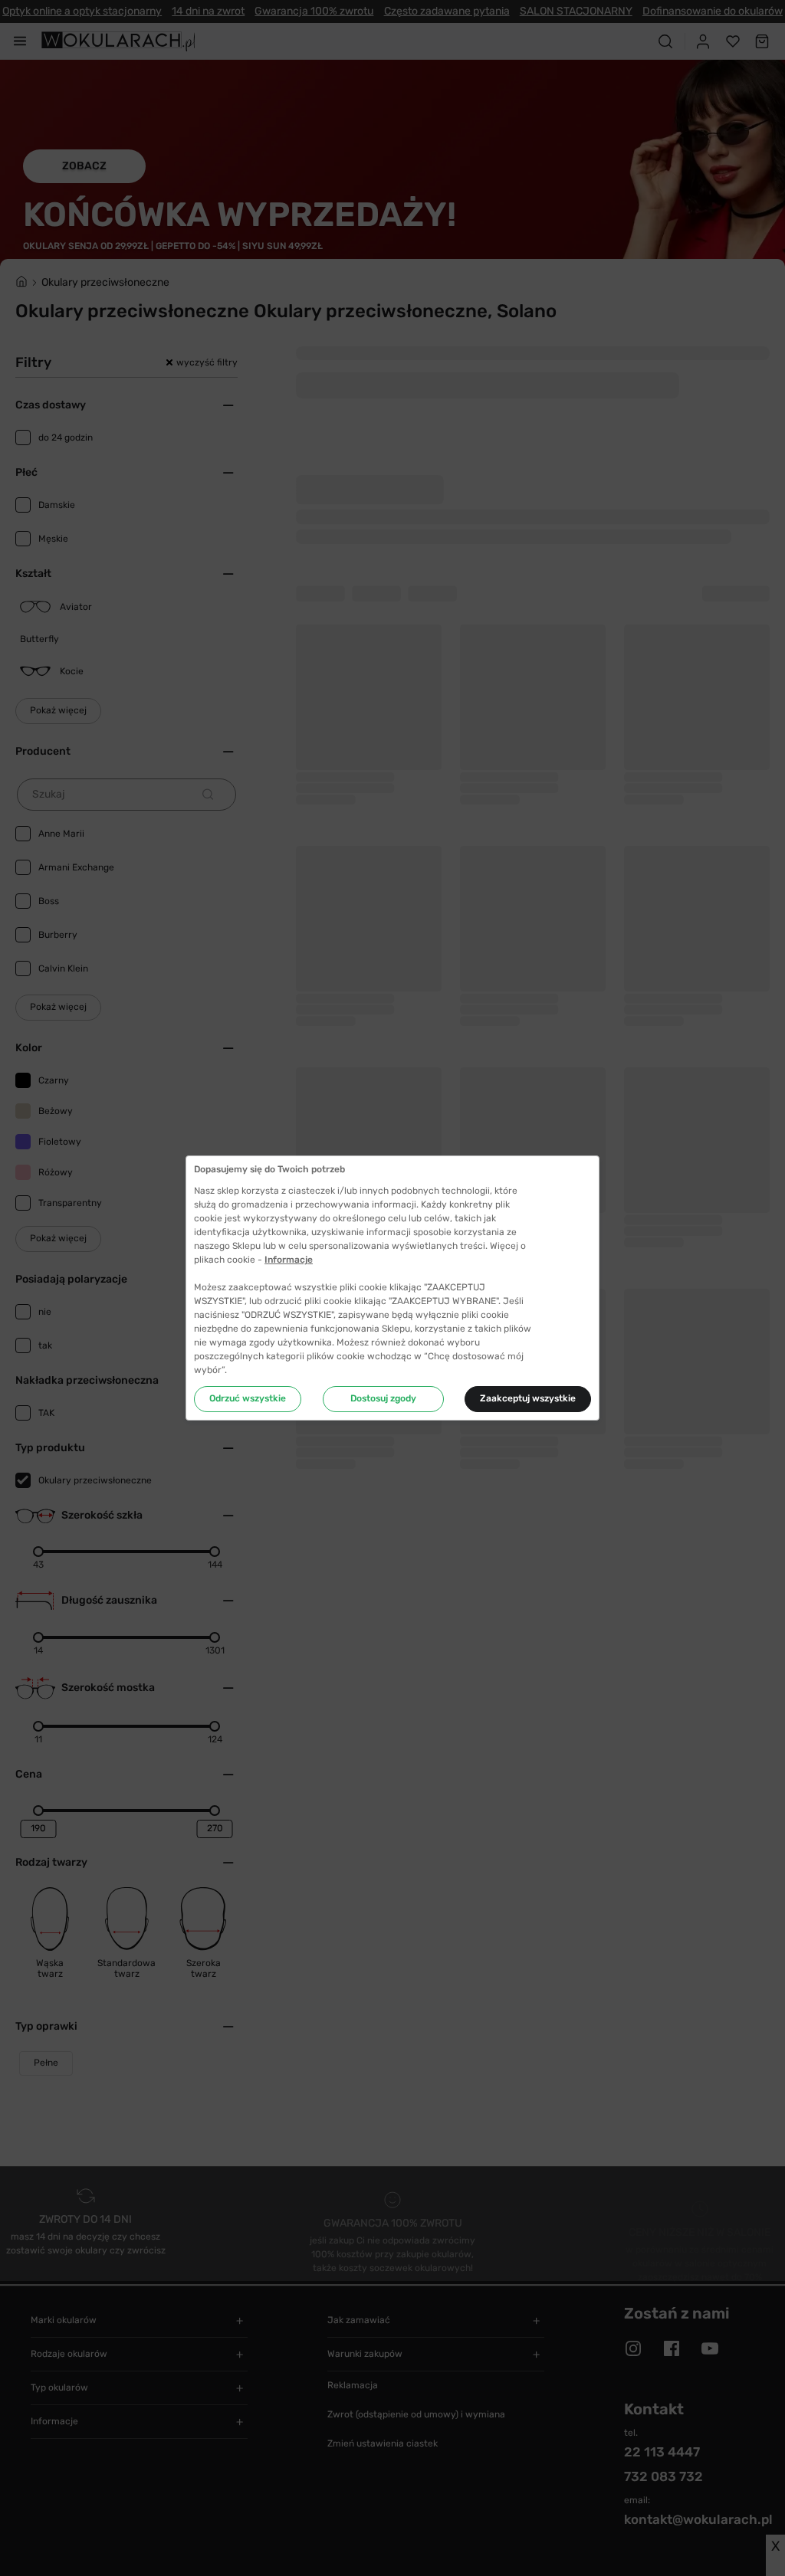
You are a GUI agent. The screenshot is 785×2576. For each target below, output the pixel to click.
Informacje (289, 1260)
